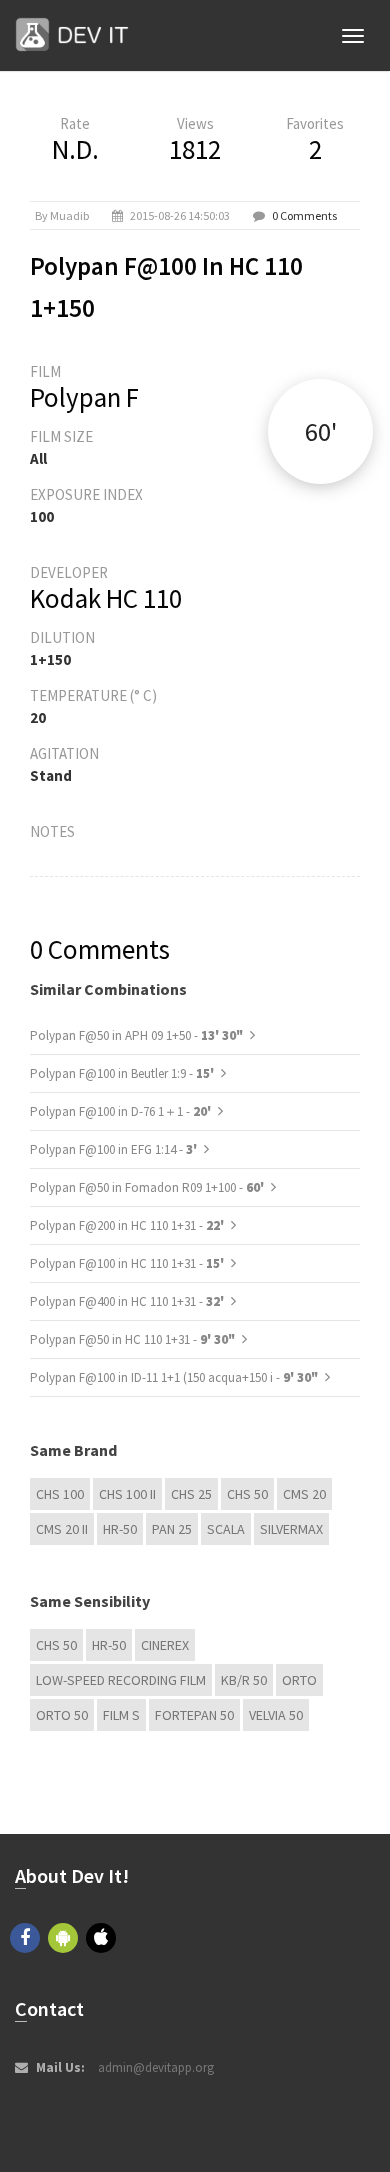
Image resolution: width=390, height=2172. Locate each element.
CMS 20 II (62, 1529)
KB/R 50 (244, 1680)
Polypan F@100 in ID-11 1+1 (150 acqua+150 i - (174, 1377)
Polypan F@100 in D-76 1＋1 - (122, 1111)
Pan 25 (172, 1529)
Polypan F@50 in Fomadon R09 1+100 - (148, 1187)
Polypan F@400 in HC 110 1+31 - (128, 1301)
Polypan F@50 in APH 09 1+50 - (136, 1035)
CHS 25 (191, 1494)
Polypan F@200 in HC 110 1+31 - (128, 1225)
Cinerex (165, 1645)
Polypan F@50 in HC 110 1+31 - (132, 1339)
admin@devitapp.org (156, 2067)
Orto (299, 1680)
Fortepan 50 (194, 1715)
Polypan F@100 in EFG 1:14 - (115, 1149)
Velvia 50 (276, 1715)
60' (321, 431)
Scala (226, 1529)
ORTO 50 (62, 1715)
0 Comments (304, 215)
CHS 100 (60, 1494)
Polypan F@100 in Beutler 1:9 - (123, 1073)
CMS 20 (304, 1494)
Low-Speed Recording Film (121, 1680)
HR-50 (120, 1529)
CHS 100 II (127, 1494)
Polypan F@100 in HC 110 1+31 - (128, 1263)
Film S (121, 1715)
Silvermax (291, 1529)
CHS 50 (247, 1494)
